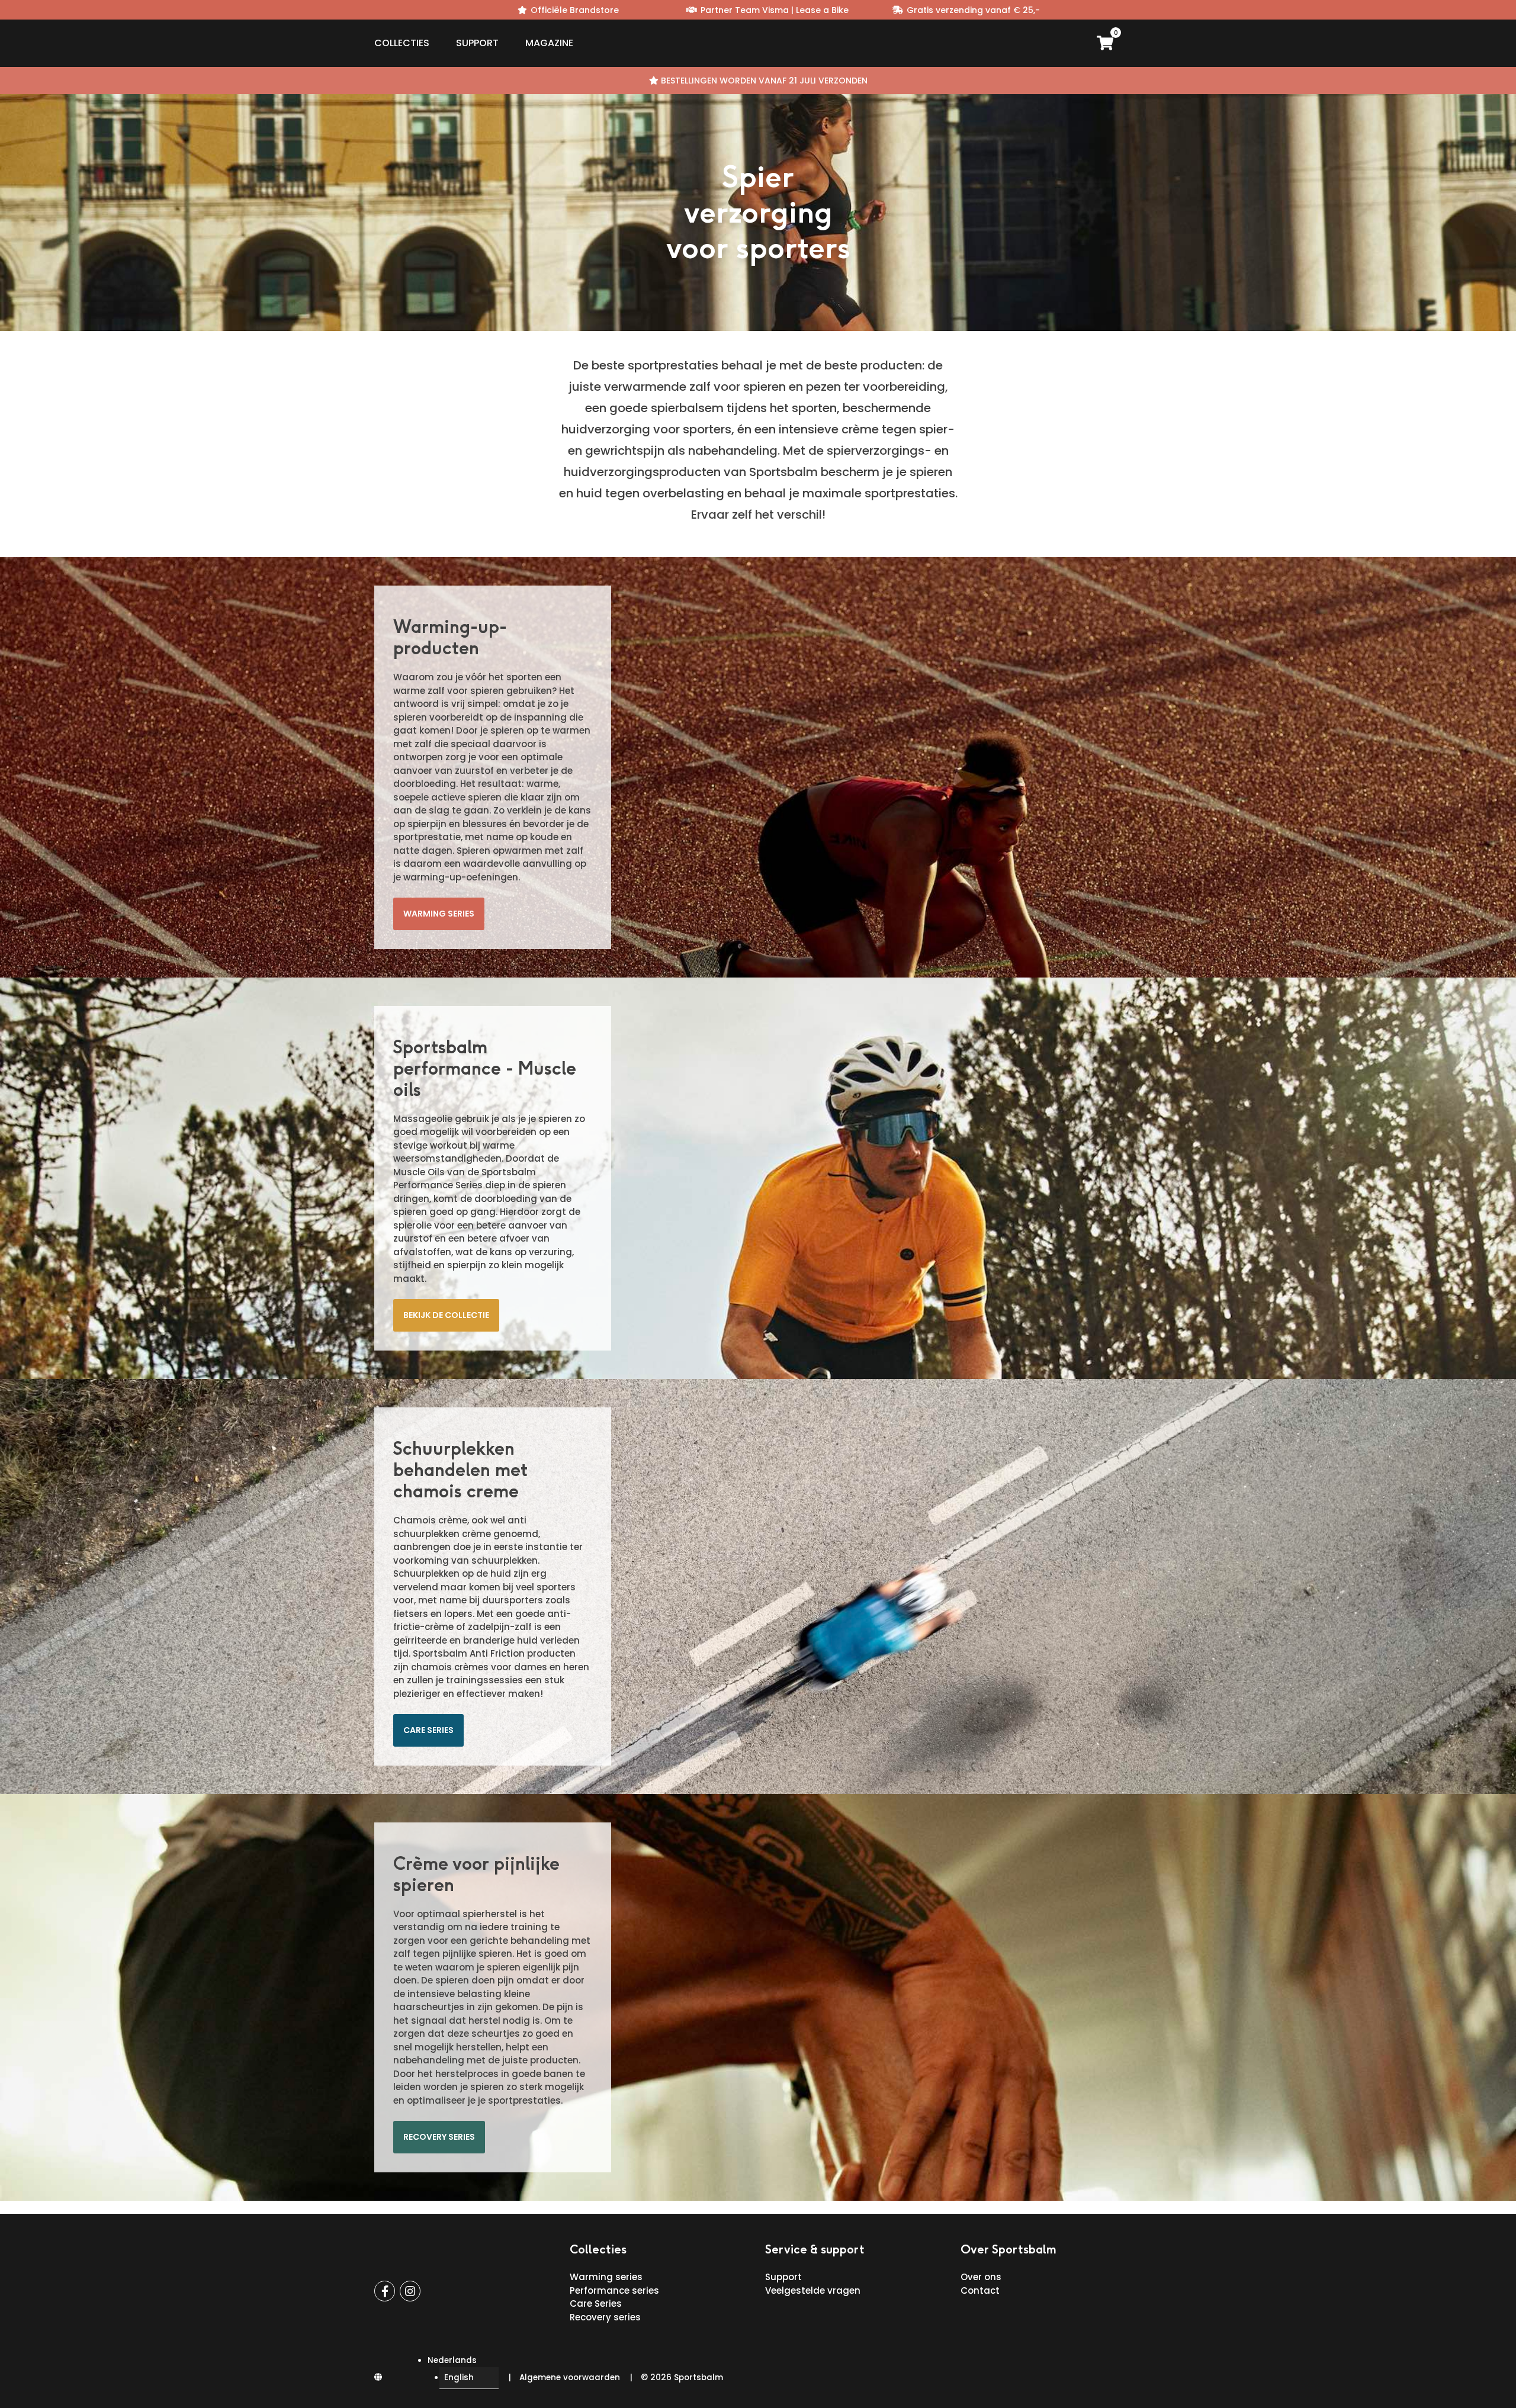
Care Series (596, 2303)
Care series (428, 1730)
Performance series (614, 2290)
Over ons (981, 2277)
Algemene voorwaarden (570, 2378)
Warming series (439, 914)
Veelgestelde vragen (813, 2290)
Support (477, 43)
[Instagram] (410, 2291)
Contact (980, 2290)
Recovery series (439, 2137)
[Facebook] (385, 2291)
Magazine (549, 43)
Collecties (402, 43)
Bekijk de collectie (446, 1315)
